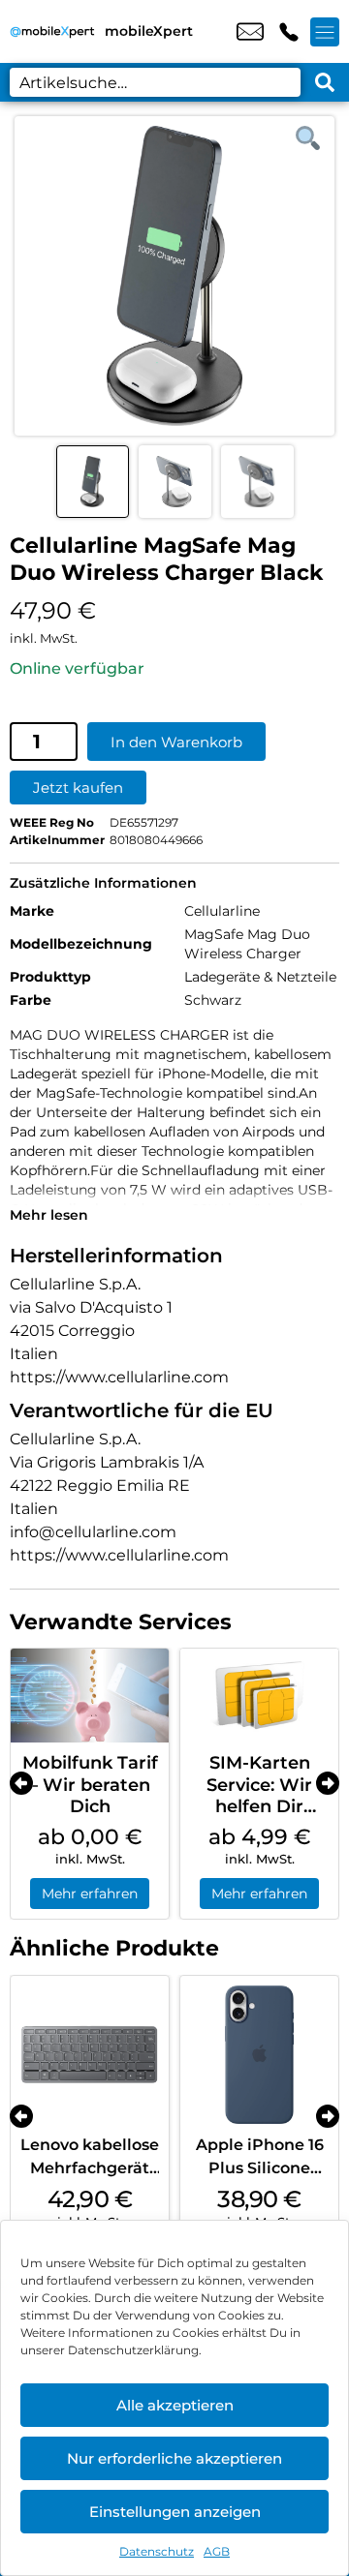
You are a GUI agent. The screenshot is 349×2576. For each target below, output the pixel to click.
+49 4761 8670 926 (289, 32)
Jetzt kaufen (78, 788)
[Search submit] (325, 82)
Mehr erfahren (90, 1894)
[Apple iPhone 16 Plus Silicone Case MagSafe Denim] (259, 2055)
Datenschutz (157, 2551)
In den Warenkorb (176, 742)
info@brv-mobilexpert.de (250, 32)
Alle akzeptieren (175, 2405)
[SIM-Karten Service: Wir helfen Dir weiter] (259, 1696)
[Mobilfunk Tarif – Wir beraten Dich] (90, 1696)
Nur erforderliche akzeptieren (174, 2458)
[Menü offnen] (325, 32)
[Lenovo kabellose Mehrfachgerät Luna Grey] (90, 2055)
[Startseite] (52, 31)
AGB (217, 2551)
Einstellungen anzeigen (175, 2512)
